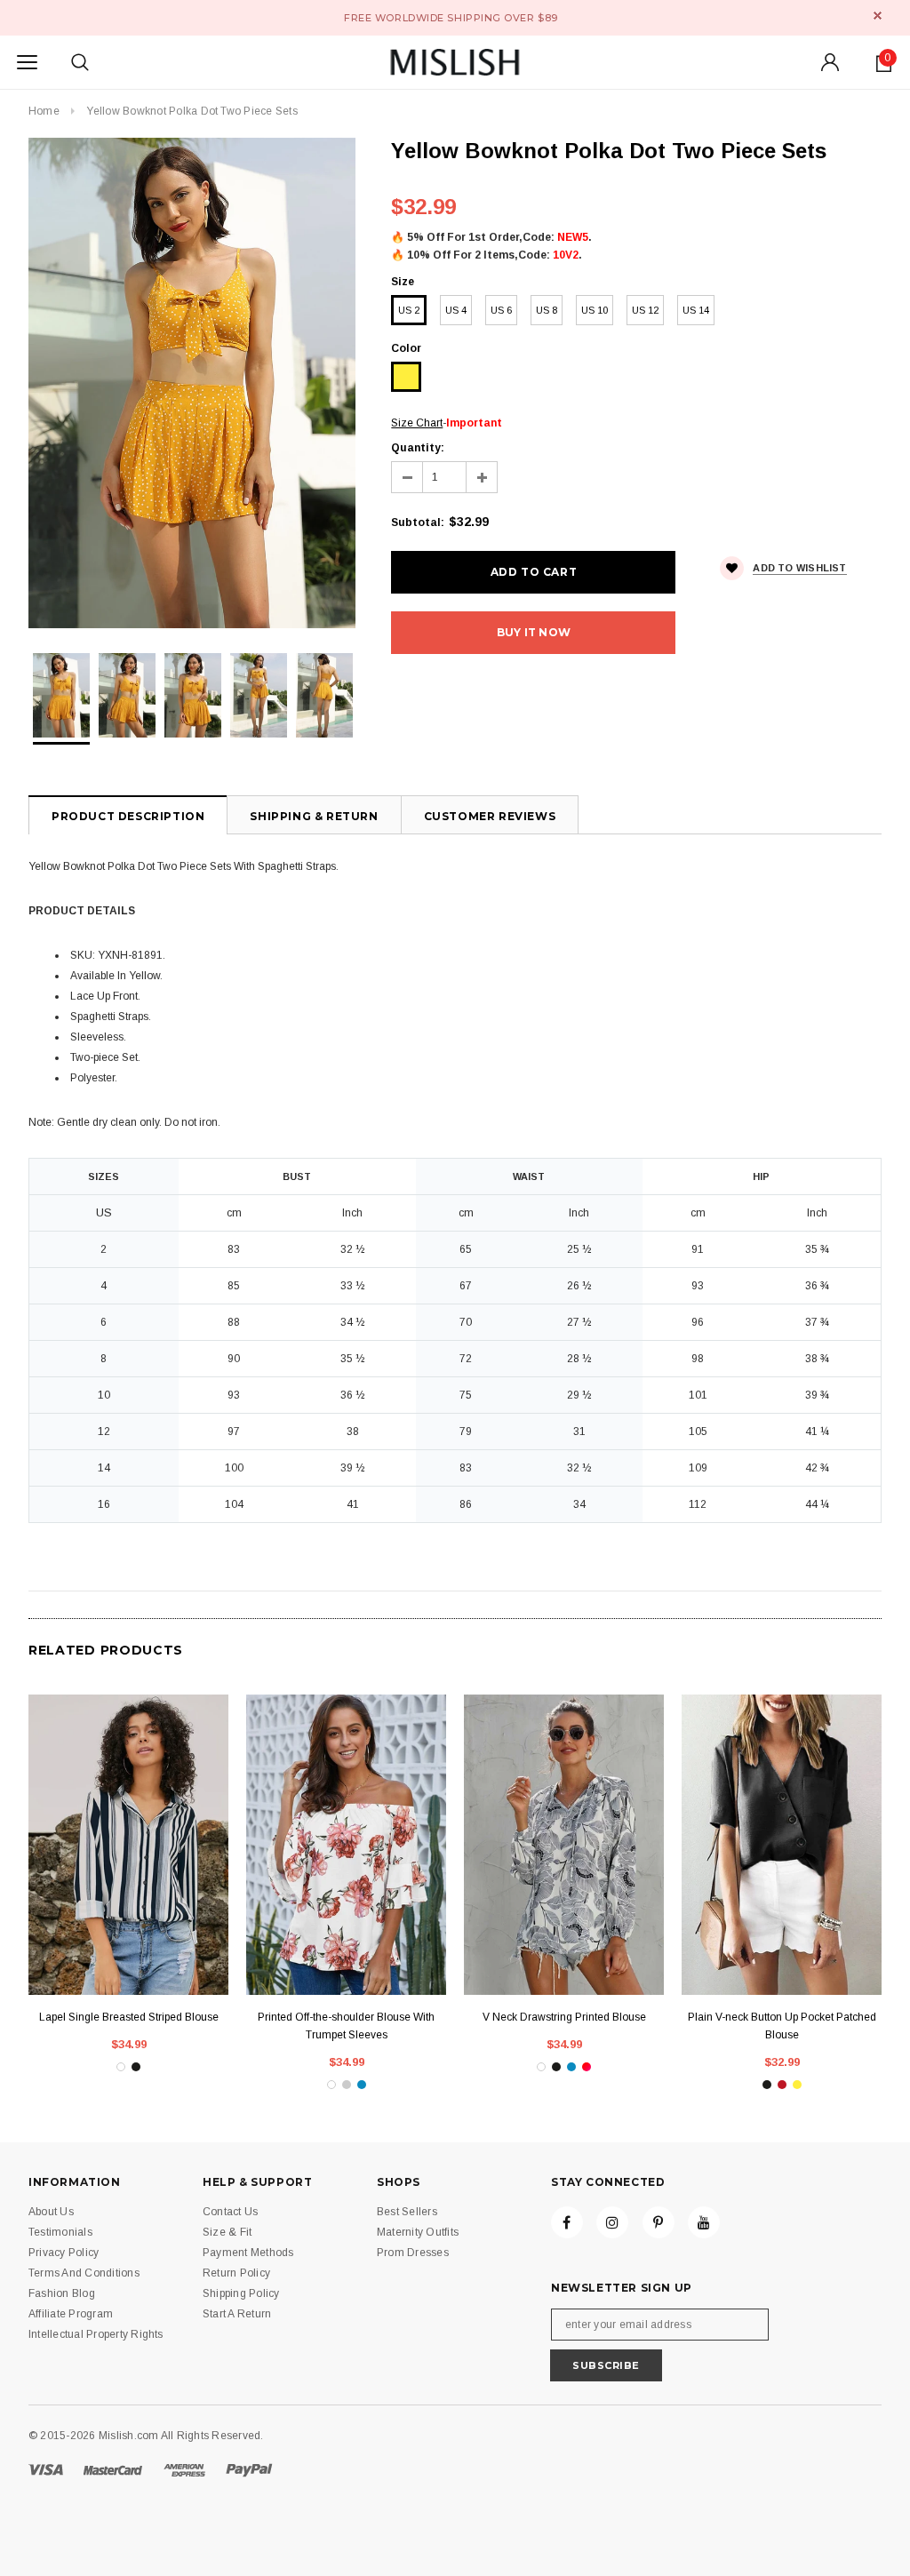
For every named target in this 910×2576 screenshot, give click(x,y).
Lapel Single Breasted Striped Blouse (129, 2017)
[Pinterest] (659, 2222)
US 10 (595, 310)
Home (44, 111)
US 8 (547, 310)
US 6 (501, 310)
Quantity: (418, 448)
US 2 (409, 310)
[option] (192, 383)
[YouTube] (704, 2222)
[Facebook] (567, 2222)
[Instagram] (612, 2222)
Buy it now (534, 632)
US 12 (645, 310)
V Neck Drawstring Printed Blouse (564, 2017)
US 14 (696, 310)
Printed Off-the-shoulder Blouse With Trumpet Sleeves (346, 2026)
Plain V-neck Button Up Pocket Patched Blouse (782, 2026)
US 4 (456, 310)
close (878, 16)
